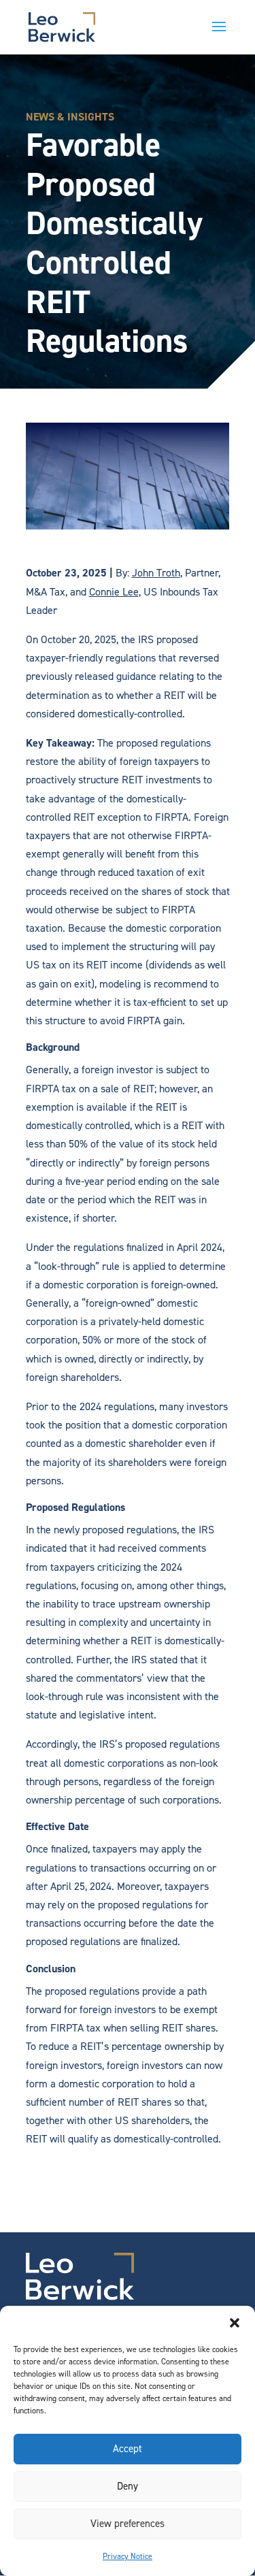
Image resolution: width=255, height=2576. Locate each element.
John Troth (156, 573)
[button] (235, 2323)
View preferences (128, 2524)
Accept (128, 2449)
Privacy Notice (128, 2556)
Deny (128, 2486)
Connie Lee (114, 592)
